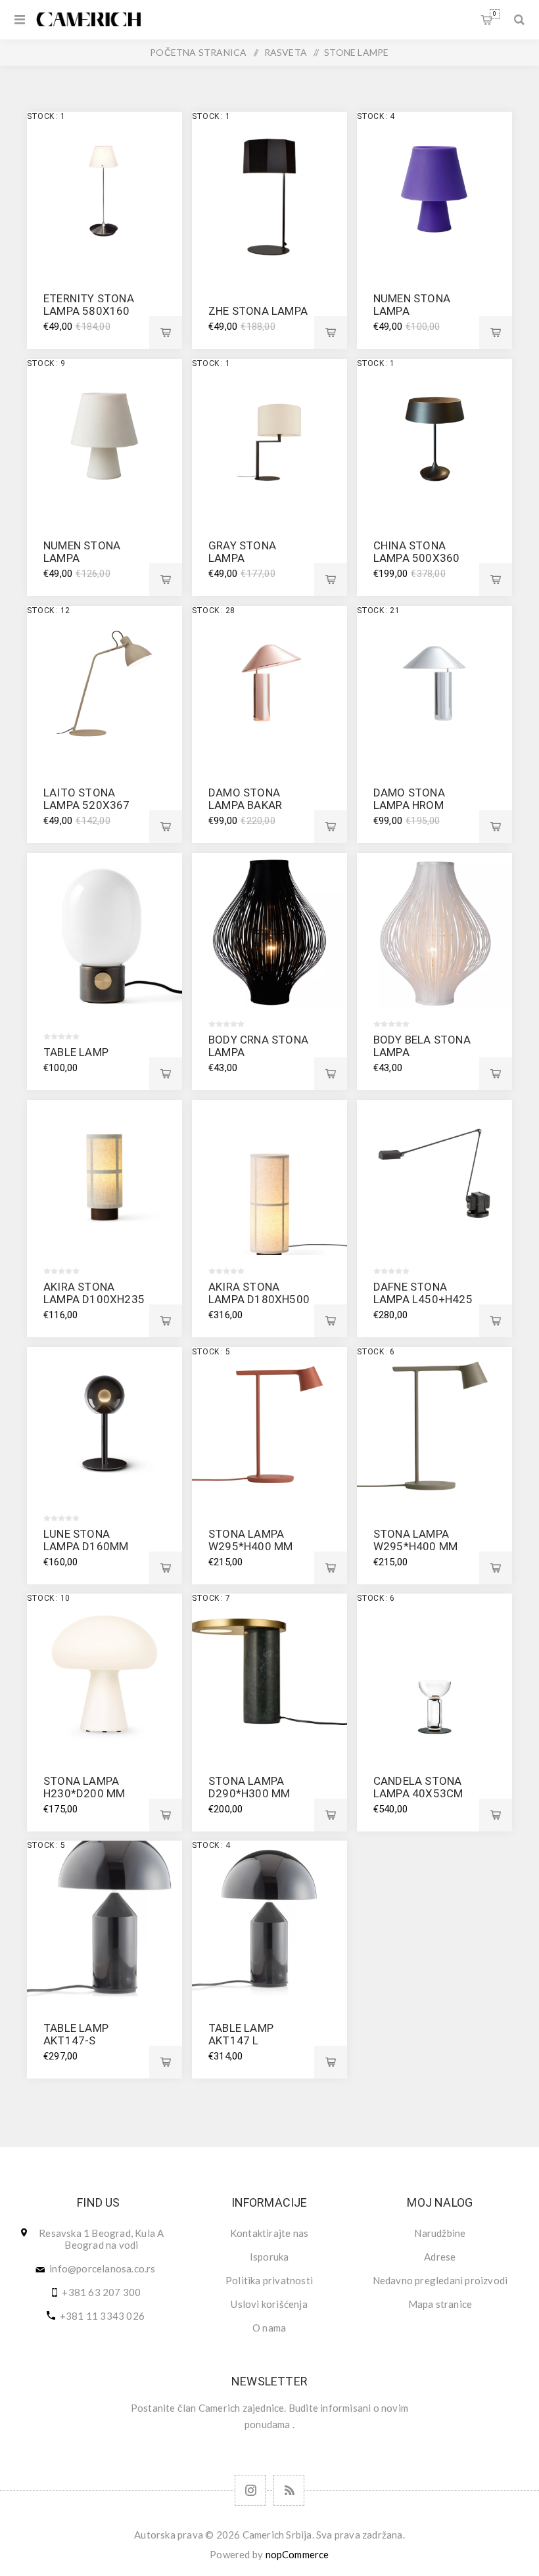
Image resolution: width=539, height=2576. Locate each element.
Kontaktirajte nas (269, 2233)
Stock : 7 (211, 1598)
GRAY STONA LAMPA (242, 552)
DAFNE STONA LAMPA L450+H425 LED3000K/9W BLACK (423, 1305)
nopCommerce (297, 2554)
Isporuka (269, 2257)
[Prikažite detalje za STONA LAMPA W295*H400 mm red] (269, 1425)
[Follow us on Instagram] (250, 2490)
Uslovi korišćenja (269, 2304)
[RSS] (289, 2490)
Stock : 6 (376, 1352)
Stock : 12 (48, 610)
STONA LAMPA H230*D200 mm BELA (84, 1793)
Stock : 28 (213, 610)
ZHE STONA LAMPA (258, 311)
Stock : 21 (378, 610)
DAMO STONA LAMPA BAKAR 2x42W (245, 805)
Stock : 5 (211, 1352)
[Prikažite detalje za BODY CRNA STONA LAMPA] (269, 931)
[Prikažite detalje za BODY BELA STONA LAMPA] (434, 931)
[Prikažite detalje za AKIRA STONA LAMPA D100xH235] (105, 1178)
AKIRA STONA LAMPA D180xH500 (259, 1293)
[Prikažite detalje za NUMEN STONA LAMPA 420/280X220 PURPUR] (434, 189)
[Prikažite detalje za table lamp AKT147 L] (269, 1918)
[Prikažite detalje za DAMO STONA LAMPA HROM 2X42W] (434, 683)
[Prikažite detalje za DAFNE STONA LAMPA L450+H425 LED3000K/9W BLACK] (434, 1178)
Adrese (440, 2257)
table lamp (76, 1052)
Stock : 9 (46, 363)
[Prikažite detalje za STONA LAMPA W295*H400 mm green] (434, 1425)
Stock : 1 (46, 116)
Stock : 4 (376, 116)
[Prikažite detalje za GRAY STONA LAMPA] (269, 436)
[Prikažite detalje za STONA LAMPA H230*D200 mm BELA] (105, 1671)
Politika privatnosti (269, 2280)
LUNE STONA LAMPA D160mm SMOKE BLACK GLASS (86, 1552)
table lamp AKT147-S (76, 2034)
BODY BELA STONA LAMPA (422, 1046)
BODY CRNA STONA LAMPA (258, 1046)
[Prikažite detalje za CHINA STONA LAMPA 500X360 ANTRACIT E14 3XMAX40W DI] (434, 436)
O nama (269, 2328)
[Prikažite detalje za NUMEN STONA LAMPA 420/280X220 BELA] (105, 436)
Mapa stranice (440, 2304)
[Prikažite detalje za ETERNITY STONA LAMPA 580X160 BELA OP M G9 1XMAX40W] (105, 189)
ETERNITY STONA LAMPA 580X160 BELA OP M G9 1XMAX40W (89, 317)
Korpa (495, 14)
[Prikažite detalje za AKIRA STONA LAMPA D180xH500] (269, 1178)
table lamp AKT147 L (241, 2034)
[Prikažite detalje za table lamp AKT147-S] (105, 1918)
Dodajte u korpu (166, 333)
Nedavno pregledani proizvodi (440, 2280)
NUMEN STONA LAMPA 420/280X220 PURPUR (412, 317)
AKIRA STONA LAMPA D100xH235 (94, 1293)
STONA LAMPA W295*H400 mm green (415, 1546)
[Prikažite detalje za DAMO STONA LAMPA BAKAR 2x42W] (269, 683)
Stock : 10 (48, 1598)
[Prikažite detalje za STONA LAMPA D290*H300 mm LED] (269, 1671)
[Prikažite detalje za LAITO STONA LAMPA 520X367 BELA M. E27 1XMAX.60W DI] (105, 683)
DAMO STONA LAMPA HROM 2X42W (409, 805)
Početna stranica (198, 52)
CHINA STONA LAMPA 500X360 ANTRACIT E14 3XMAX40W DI (417, 564)
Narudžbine (440, 2233)
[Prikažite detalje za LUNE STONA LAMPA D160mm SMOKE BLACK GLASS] (105, 1425)
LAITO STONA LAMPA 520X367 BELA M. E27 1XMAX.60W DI (87, 811)
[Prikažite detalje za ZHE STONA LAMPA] (269, 189)
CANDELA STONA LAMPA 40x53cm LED (418, 1793)
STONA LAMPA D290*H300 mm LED (249, 1793)
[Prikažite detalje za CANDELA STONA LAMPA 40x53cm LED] (434, 1671)
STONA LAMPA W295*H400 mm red (250, 1546)
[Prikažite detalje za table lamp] (105, 931)
